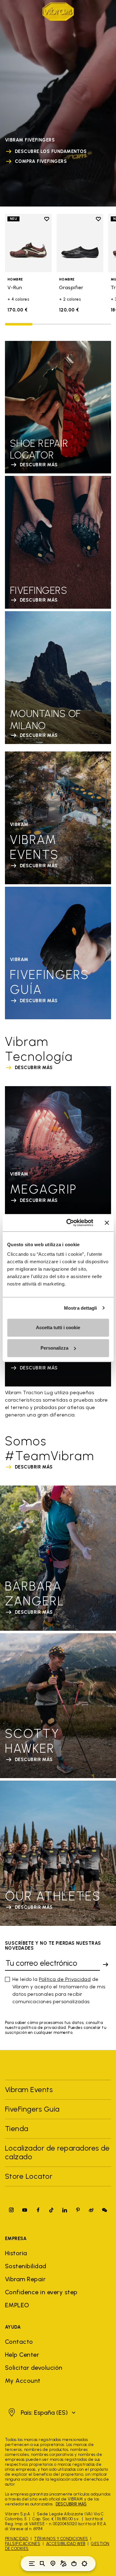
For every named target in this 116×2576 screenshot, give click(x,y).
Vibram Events (29, 2089)
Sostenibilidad (26, 2266)
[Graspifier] (80, 243)
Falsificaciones (23, 2544)
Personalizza (54, 1348)
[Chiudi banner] (107, 1223)
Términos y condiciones (61, 2539)
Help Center (22, 2355)
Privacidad (17, 2539)
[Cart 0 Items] (74, 2564)
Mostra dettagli (81, 1308)
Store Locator (29, 2176)
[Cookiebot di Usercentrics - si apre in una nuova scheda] (69, 1223)
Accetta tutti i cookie (58, 1327)
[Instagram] (11, 2210)
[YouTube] (25, 2210)
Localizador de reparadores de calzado (57, 2152)
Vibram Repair (25, 2279)
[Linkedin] (65, 2210)
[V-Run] (28, 243)
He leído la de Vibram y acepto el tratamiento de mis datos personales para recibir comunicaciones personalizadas (59, 1990)
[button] (41, 2413)
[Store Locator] (53, 2564)
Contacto (19, 2342)
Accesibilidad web (66, 2544)
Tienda (17, 2128)
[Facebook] (38, 2210)
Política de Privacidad (65, 1979)
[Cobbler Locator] (63, 2564)
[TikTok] (51, 2210)
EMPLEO (17, 2305)
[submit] (105, 1965)
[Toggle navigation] (32, 2564)
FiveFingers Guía (33, 2109)
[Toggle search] (42, 2564)
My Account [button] (23, 2381)
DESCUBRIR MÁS (71, 2504)
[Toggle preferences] (84, 2564)
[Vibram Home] (58, 12)
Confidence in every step (41, 2292)
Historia (16, 2253)
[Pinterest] (78, 2210)
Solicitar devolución (34, 2368)
